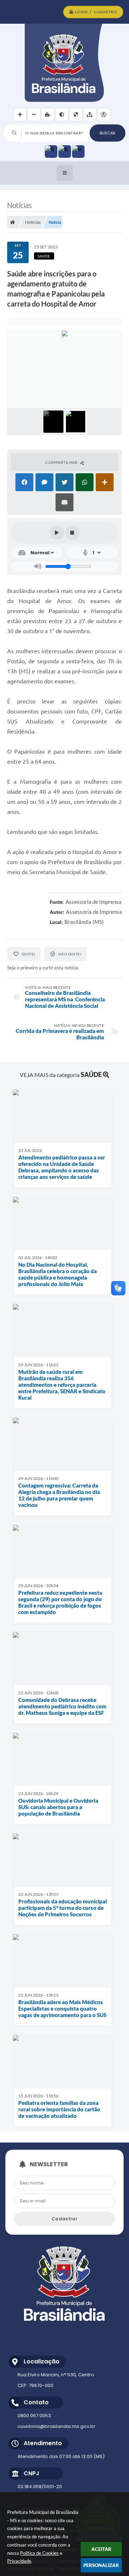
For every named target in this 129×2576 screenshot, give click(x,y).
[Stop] (72, 533)
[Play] (57, 533)
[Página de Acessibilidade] (104, 115)
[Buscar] (107, 133)
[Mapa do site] (90, 115)
